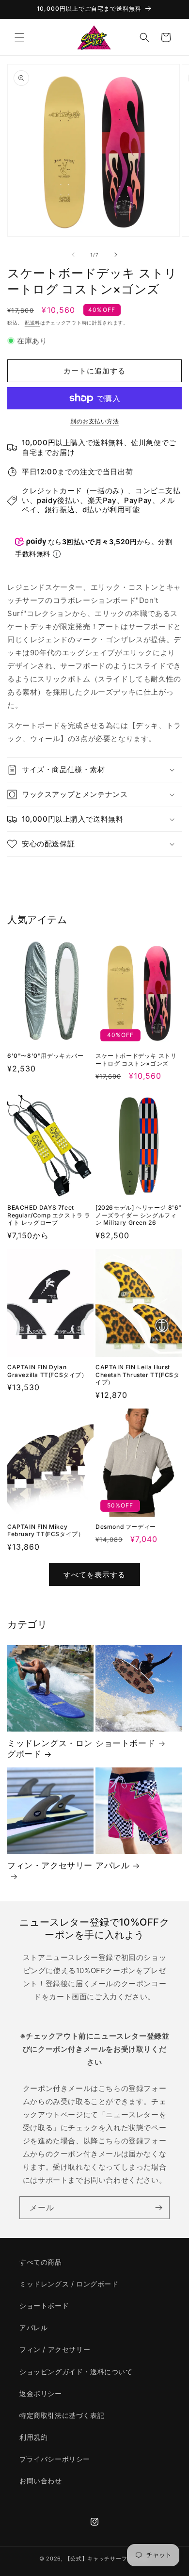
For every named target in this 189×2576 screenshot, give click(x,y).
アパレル (112, 1865)
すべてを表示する (94, 1575)
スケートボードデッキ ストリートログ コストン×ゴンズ (136, 1060)
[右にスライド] (116, 255)
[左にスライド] (73, 255)
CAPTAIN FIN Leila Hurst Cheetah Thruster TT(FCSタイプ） (137, 1375)
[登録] (158, 2208)
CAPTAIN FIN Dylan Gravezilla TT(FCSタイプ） (47, 1371)
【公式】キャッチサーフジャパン (108, 2559)
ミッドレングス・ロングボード (50, 1749)
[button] (19, 37)
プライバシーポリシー (55, 2459)
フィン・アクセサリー (50, 1865)
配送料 (32, 323)
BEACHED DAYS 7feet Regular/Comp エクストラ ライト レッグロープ (49, 1215)
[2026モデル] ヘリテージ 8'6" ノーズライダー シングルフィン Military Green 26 (139, 1215)
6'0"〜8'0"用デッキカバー (46, 1056)
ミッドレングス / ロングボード (69, 2284)
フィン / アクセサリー (55, 2349)
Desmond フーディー (126, 1527)
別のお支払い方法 (94, 421)
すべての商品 (41, 2262)
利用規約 (33, 2437)
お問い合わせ (41, 2481)
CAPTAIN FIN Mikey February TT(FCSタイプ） (46, 1531)
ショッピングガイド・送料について (76, 2372)
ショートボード (125, 1743)
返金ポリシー (41, 2393)
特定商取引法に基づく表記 (62, 2415)
